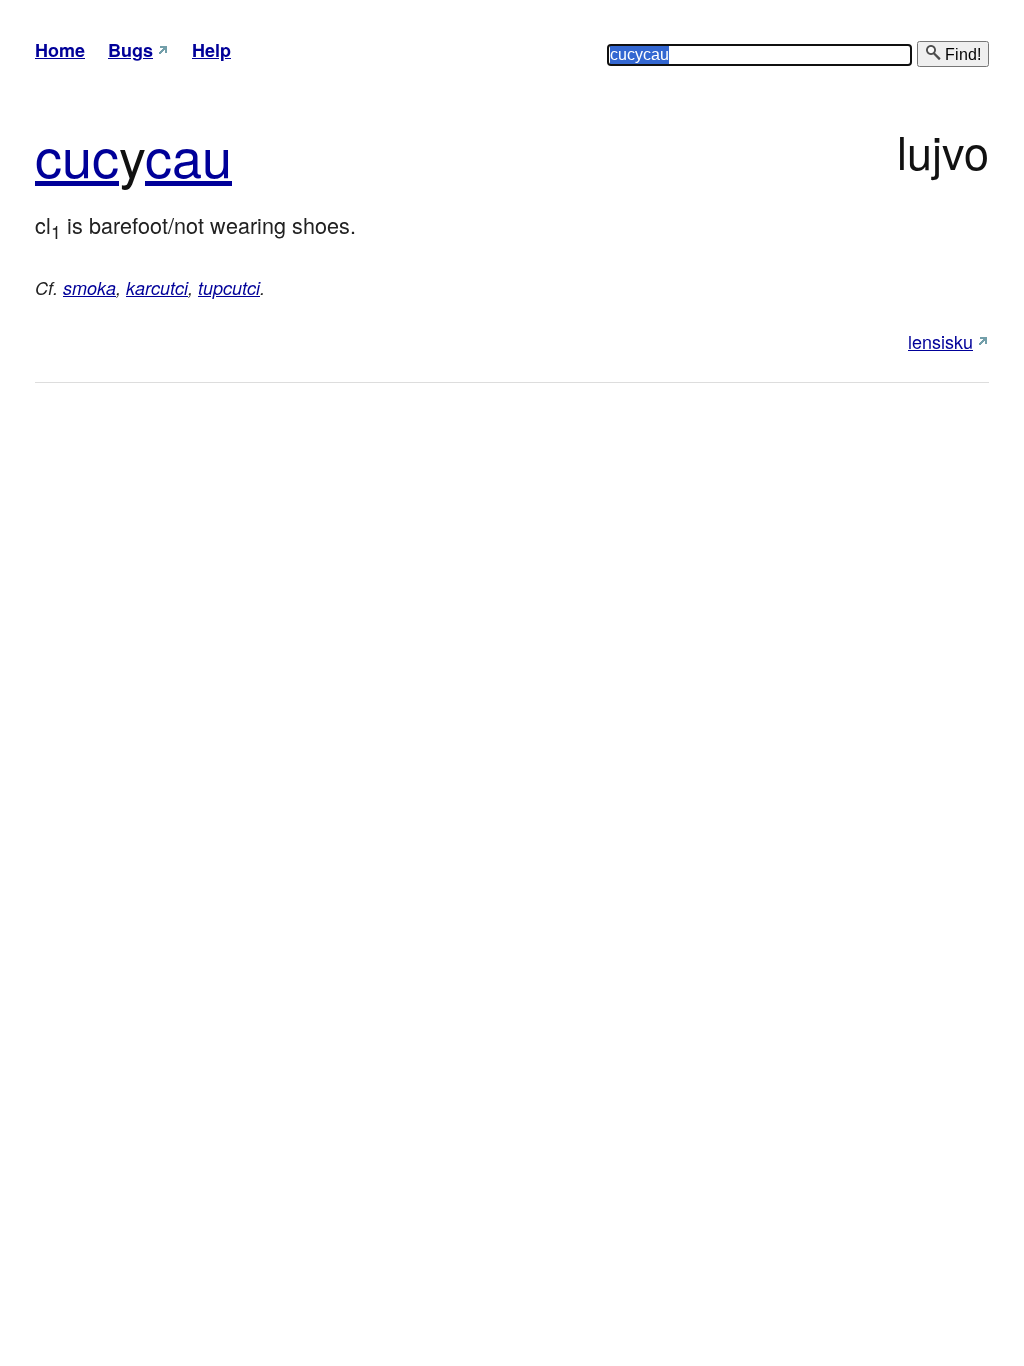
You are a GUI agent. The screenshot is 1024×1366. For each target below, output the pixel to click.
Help (211, 50)
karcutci (157, 287)
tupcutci (229, 287)
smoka (89, 287)
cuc (77, 154)
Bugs (130, 50)
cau (188, 154)
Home (60, 50)
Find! (961, 54)
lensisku (940, 341)
